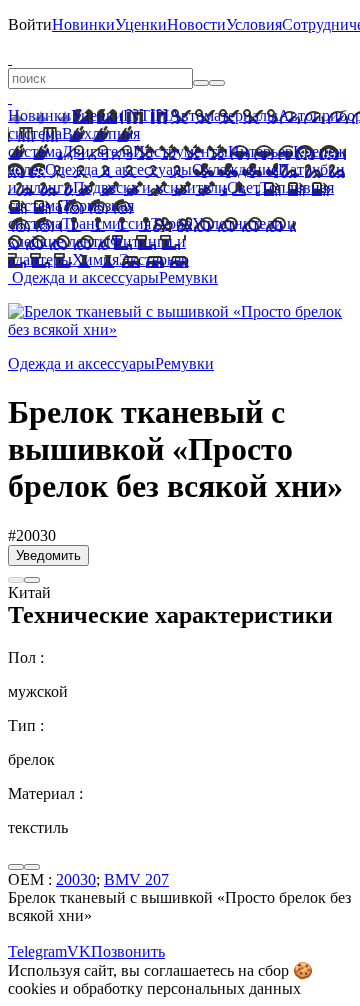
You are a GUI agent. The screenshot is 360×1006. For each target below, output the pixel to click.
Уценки (141, 24)
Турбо (171, 223)
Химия (95, 259)
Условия (254, 24)
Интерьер (260, 151)
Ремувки (188, 277)
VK (79, 951)
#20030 (32, 535)
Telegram (37, 951)
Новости (196, 24)
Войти (30, 24)
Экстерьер (154, 259)
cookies (32, 988)
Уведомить (48, 555)
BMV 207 (136, 879)
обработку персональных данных (187, 988)
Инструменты (180, 151)
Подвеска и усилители (150, 187)
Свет (243, 187)
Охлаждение (235, 169)
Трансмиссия (106, 223)
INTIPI (146, 115)
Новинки (83, 24)
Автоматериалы (223, 115)
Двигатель (97, 151)
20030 (76, 879)
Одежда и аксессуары (118, 169)
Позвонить (128, 951)
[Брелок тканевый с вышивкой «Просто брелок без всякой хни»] (180, 329)
